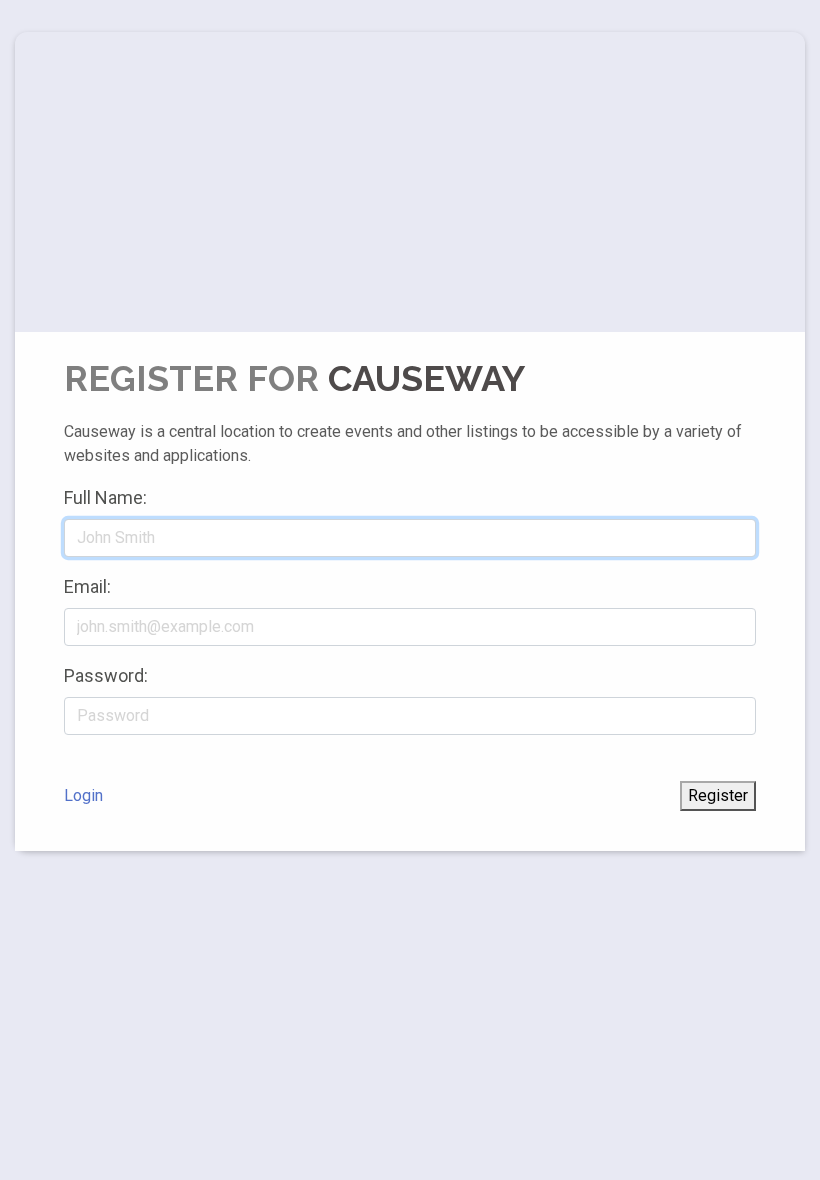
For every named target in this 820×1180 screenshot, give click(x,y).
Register (718, 795)
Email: (87, 586)
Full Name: (105, 497)
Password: (106, 675)
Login (83, 795)
